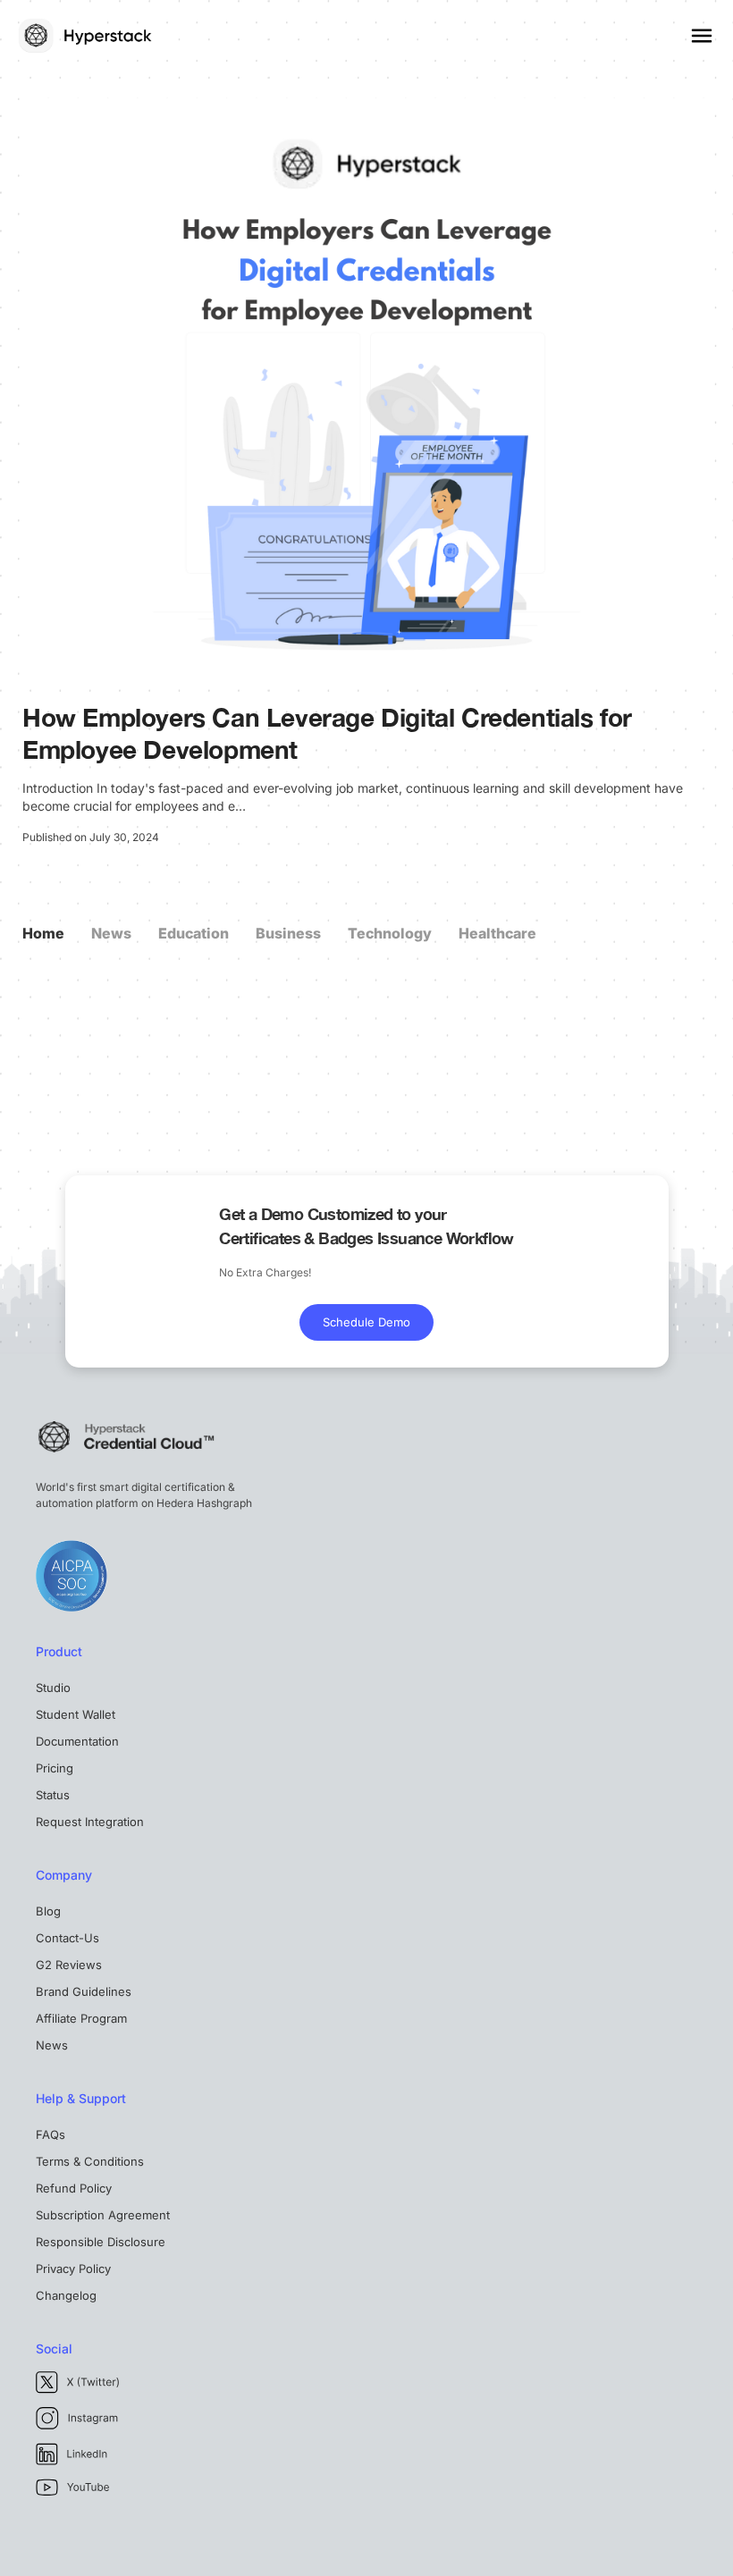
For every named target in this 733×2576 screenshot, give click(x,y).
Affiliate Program (81, 2018)
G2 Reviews (69, 1965)
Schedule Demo (366, 1322)
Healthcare (497, 933)
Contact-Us (67, 1938)
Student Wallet (76, 1714)
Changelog (66, 2295)
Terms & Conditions (90, 2161)
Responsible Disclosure (101, 2242)
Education (194, 933)
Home (43, 933)
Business (288, 933)
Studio (53, 1688)
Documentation (77, 1741)
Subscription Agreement (103, 2215)
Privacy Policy (73, 2269)
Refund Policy (74, 2188)
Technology (390, 933)
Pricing (55, 1768)
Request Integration (90, 1822)
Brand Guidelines (84, 1991)
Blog (48, 1911)
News (111, 933)
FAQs (51, 2134)
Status (53, 1795)
